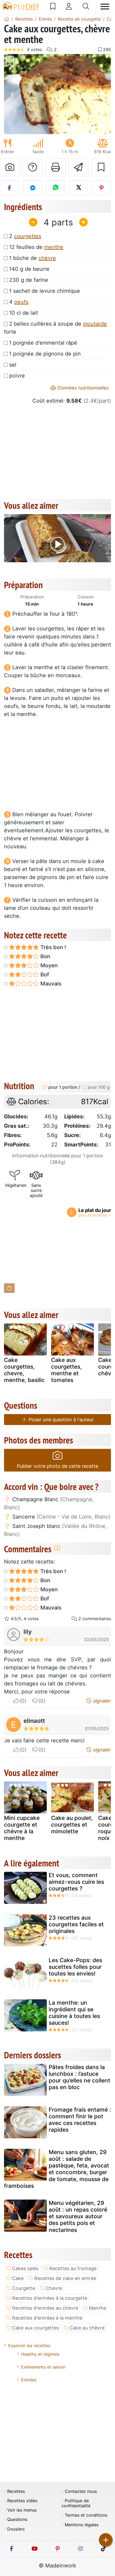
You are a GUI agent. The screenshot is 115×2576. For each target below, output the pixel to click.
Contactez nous (81, 2491)
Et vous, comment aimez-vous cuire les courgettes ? (76, 1882)
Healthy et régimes (40, 2354)
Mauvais (50, 984)
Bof (44, 975)
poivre (17, 376)
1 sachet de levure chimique (45, 291)
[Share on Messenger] (32, 188)
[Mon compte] (69, 6)
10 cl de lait (24, 313)
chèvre (47, 258)
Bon (45, 956)
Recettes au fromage (73, 2268)
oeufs (21, 302)
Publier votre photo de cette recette (57, 1466)
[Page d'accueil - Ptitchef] (7, 19)
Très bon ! (53, 947)
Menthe (97, 2308)
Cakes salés (25, 2268)
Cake (18, 2278)
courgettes (28, 236)
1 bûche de (32, 258)
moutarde (95, 324)
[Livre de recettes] (53, 6)
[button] (12, 94)
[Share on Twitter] (78, 188)
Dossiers (16, 2529)
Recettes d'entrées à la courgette (50, 2298)
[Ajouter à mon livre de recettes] (101, 167)
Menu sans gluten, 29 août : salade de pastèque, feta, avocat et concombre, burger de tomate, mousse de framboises (57, 2169)
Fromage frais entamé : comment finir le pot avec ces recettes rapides (80, 2120)
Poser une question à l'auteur (61, 1420)
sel (13, 365)
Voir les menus (22, 2510)
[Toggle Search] (86, 6)
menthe (54, 247)
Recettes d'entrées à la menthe (47, 2318)
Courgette (24, 2288)
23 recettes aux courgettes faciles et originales (76, 1924)
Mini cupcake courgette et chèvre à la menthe (22, 1828)
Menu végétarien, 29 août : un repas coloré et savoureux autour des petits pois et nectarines (78, 2216)
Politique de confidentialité (76, 2503)
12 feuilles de (36, 247)
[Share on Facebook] (9, 188)
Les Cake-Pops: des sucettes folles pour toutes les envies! (75, 1967)
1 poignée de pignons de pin (45, 354)
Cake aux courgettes (35, 2328)
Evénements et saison (43, 2367)
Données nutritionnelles (82, 388)
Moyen (48, 965)
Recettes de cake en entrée (65, 2278)
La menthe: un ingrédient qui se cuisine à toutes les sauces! (74, 2013)
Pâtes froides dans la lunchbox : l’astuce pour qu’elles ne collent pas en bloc (79, 2077)
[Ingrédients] (9, 1288)
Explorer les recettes (29, 2346)
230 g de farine (29, 280)
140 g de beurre (29, 269)
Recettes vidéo (22, 2501)
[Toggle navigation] (105, 7)
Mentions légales (82, 2525)
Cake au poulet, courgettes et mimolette (72, 1825)
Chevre (54, 2288)
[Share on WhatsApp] (55, 188)
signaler (101, 1701)
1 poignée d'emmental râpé (43, 343)
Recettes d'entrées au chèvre (45, 2308)
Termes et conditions (86, 2515)
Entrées (29, 2380)
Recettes (16, 2491)
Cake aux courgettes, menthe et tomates (66, 1370)
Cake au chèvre (87, 2328)
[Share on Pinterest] (101, 188)
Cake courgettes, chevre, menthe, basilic (24, 1370)
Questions (17, 2519)
